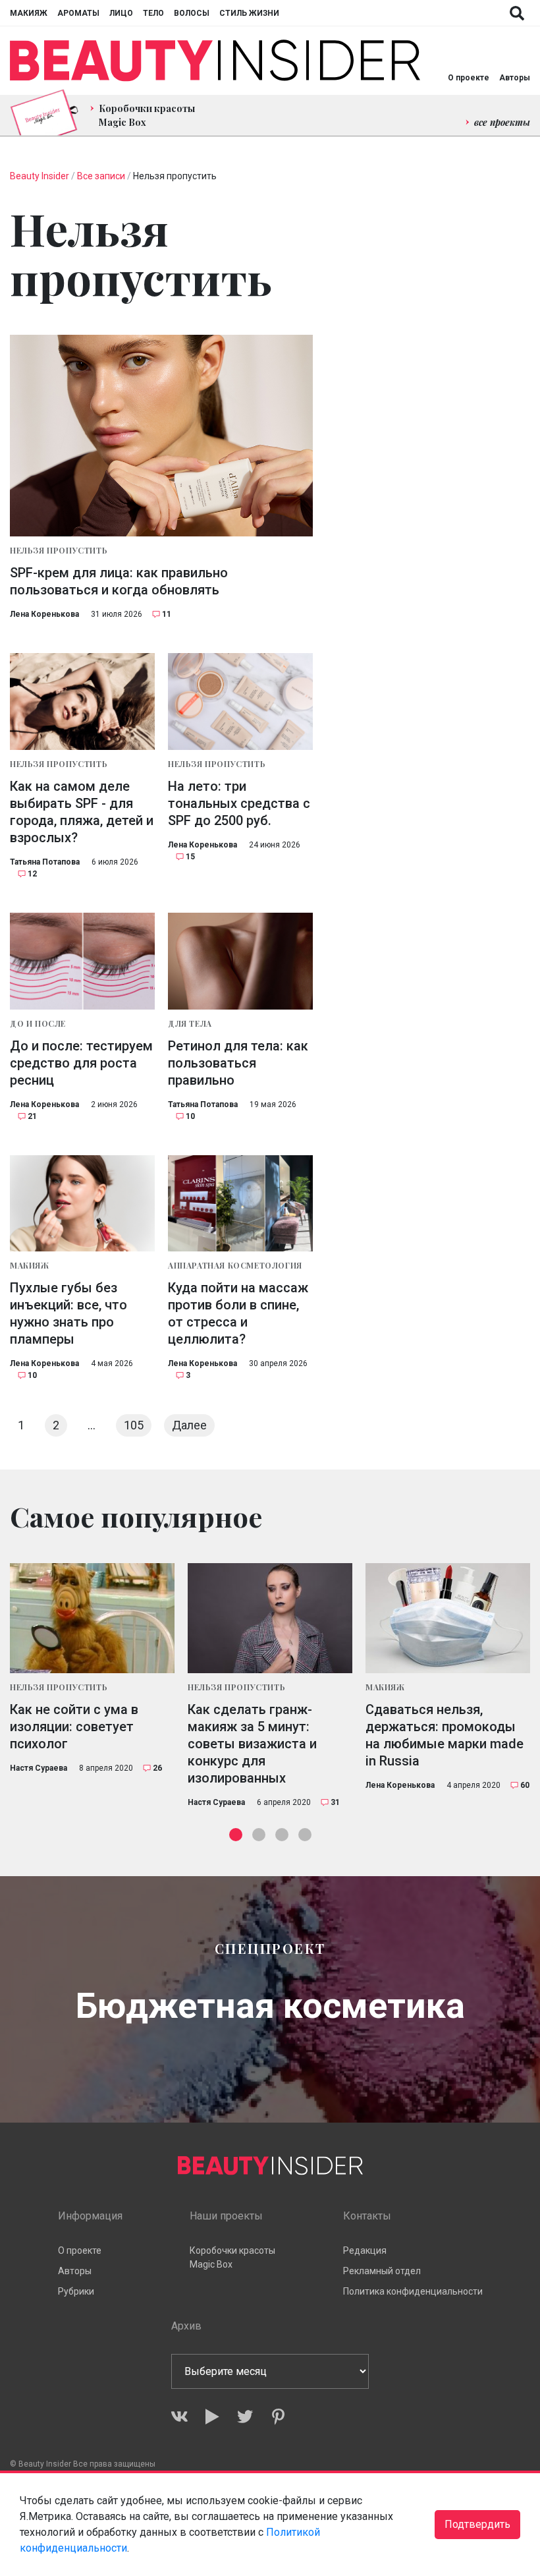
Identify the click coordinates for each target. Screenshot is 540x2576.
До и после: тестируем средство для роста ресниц (81, 1063)
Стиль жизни (249, 13)
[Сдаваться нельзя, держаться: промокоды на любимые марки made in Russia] (448, 1618)
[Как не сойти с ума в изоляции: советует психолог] (92, 1618)
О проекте (469, 78)
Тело (153, 13)
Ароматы (78, 13)
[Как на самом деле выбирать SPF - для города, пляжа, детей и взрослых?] (82, 701)
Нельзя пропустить (59, 550)
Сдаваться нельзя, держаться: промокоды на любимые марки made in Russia (445, 1735)
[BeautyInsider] (215, 61)
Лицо (121, 13)
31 (335, 1802)
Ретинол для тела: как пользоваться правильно (238, 1063)
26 (157, 1768)
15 (190, 857)
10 (190, 1116)
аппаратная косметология (235, 1265)
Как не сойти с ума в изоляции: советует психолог (74, 1727)
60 (525, 1785)
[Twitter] (245, 2417)
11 (167, 614)
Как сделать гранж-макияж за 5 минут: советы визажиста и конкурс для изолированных (252, 1744)
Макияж (29, 13)
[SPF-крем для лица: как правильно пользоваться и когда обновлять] (161, 436)
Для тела (190, 1023)
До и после (38, 1023)
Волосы (192, 13)
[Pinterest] (278, 2417)
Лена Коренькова (44, 614)
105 (134, 1425)
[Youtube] (212, 2417)
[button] (236, 1835)
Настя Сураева (39, 1768)
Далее (189, 1425)
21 (32, 1116)
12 (32, 874)
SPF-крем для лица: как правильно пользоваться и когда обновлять (119, 581)
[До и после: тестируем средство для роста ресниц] (82, 961)
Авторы (515, 78)
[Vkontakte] (179, 2417)
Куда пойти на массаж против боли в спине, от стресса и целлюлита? (238, 1313)
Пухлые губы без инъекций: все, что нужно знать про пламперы (68, 1313)
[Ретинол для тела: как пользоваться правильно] (240, 961)
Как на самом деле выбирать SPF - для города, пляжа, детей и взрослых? (82, 812)
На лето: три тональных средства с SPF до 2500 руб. (239, 803)
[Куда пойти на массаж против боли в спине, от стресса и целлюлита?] (240, 1204)
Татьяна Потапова (45, 862)
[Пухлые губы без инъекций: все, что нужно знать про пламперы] (82, 1204)
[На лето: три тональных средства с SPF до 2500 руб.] (240, 701)
